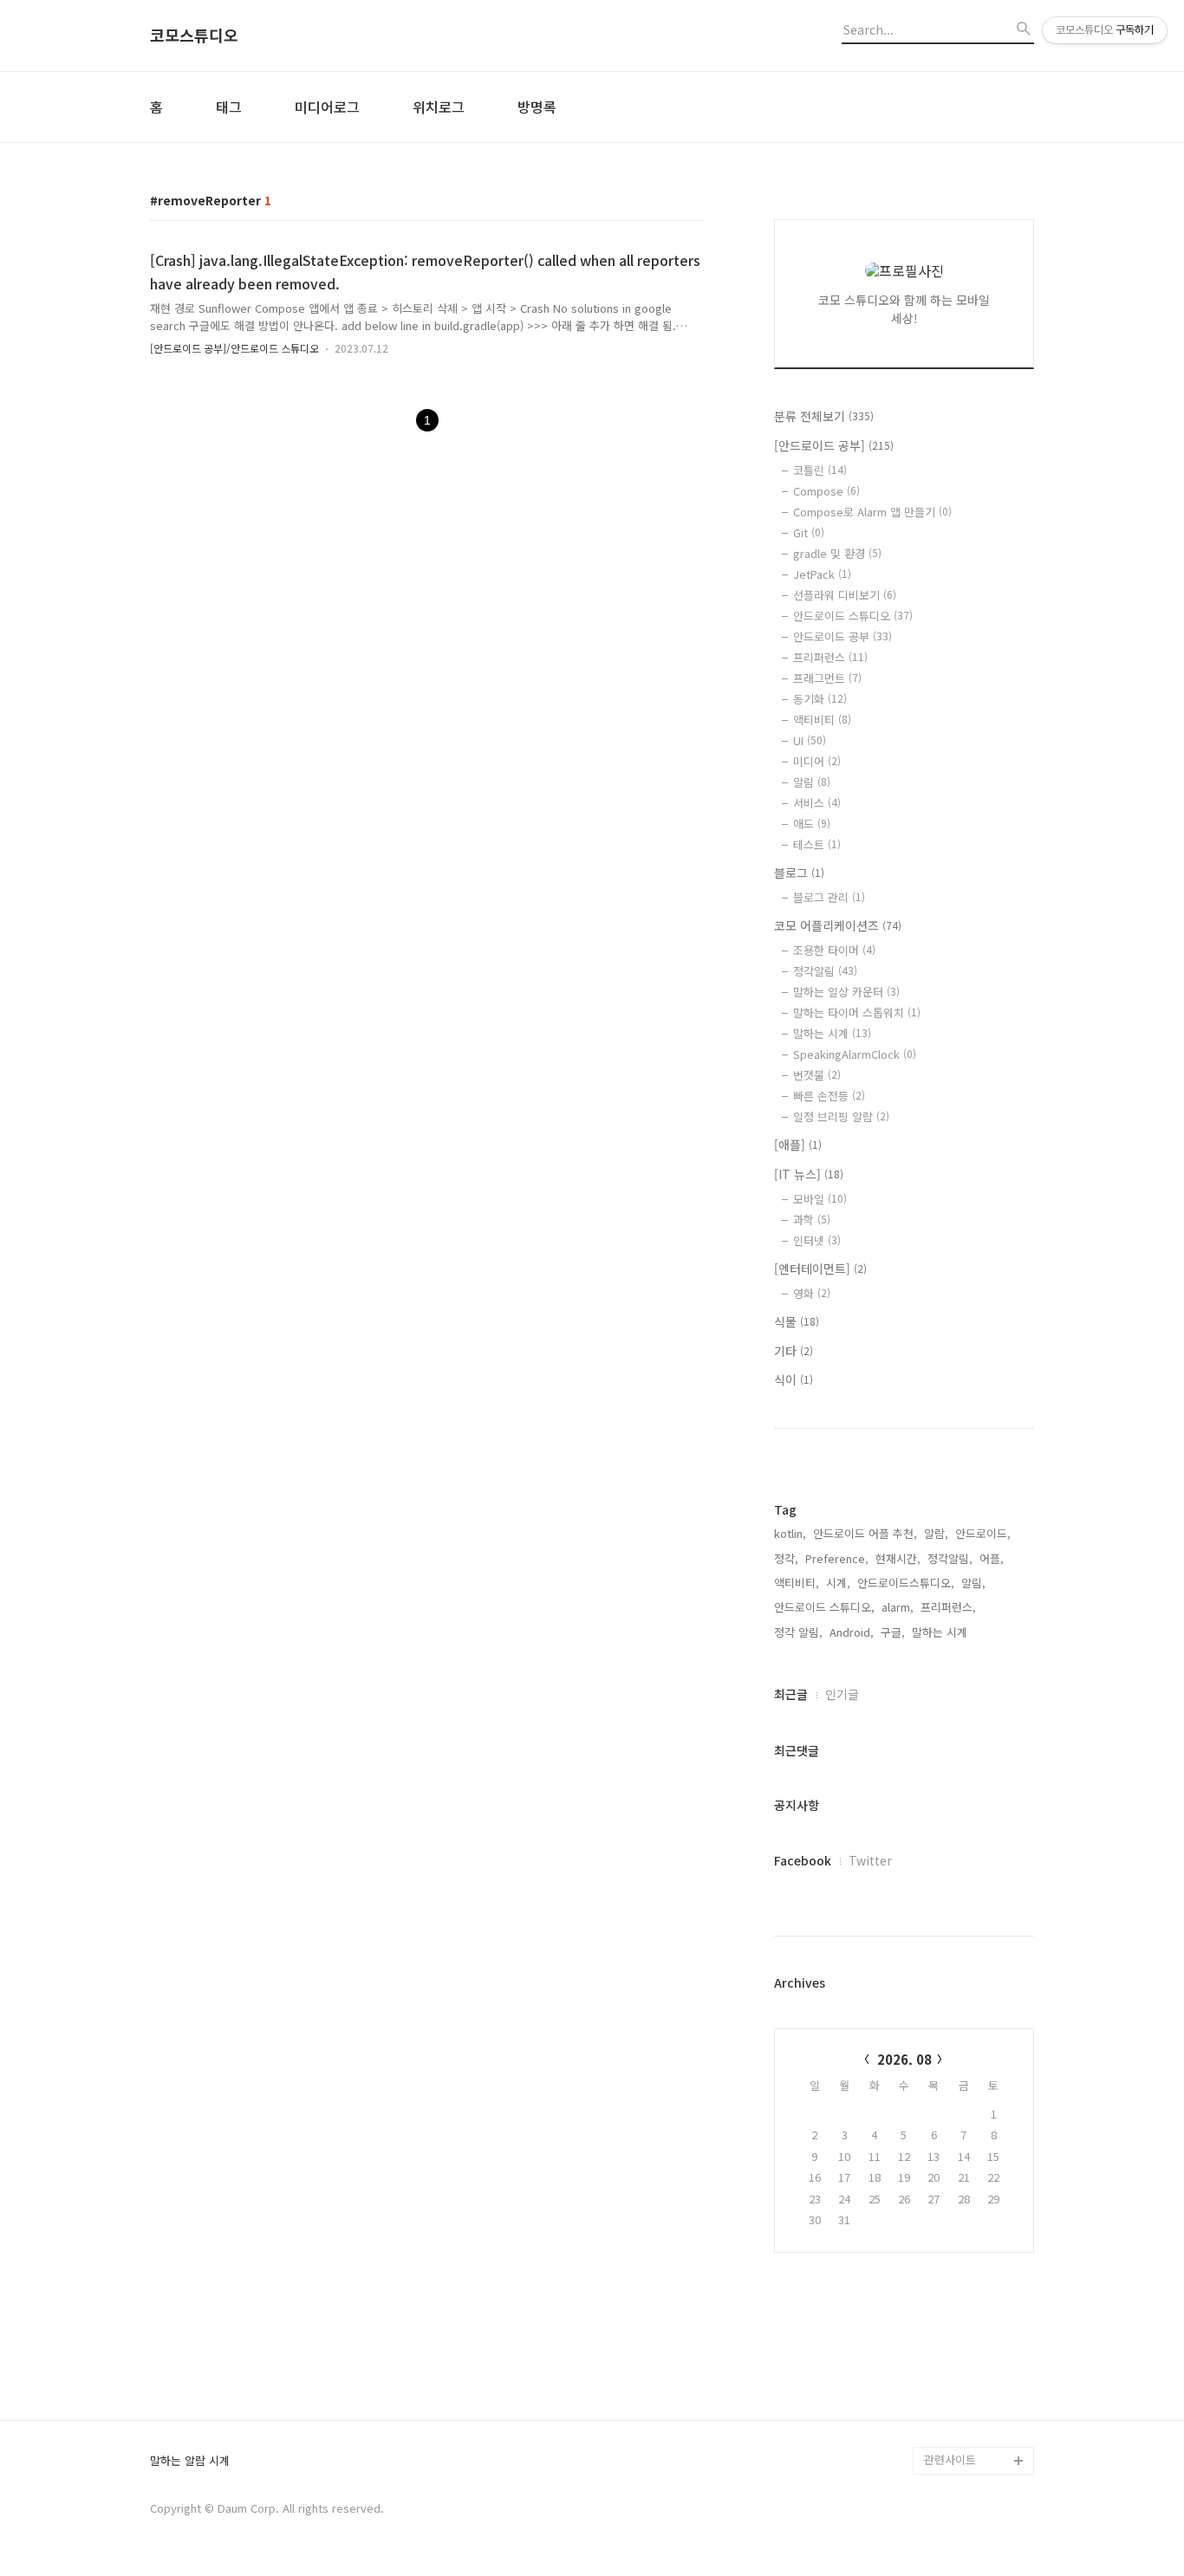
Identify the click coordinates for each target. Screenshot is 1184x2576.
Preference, (837, 1558)
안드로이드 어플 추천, (865, 1533)
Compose (826, 491)
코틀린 (820, 470)
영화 (812, 1293)
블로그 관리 (829, 897)
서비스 (817, 803)
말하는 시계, (941, 1632)
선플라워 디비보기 (845, 595)
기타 (794, 1351)
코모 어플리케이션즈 (838, 925)
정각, (786, 1558)
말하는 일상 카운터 (846, 992)
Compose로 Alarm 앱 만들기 (872, 512)
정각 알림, (798, 1632)
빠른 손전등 (829, 1096)
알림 (812, 782)
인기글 (842, 1694)
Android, (852, 1632)
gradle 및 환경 (837, 553)
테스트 (817, 844)
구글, (893, 1632)
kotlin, (790, 1533)
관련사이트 (950, 2459)
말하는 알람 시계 (190, 2461)
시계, (838, 1583)
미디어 (817, 761)
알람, (936, 1533)
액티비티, (797, 1583)
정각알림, (950, 1558)
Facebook (803, 1860)
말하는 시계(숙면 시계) (979, 2405)
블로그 (799, 873)
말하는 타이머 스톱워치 (857, 1012)
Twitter (870, 1860)
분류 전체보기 (824, 416)
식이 (794, 1379)
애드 (812, 824)
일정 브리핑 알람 (841, 1116)
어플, (992, 1558)
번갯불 (817, 1075)
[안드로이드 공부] (834, 445)
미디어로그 (327, 107)
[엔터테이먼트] (820, 1269)
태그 (229, 107)
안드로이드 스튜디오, (824, 1607)
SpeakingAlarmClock (855, 1054)
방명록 (537, 107)
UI (810, 740)
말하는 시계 (832, 1033)
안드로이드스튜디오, (906, 1583)
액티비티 (822, 720)
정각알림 (825, 971)
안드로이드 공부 (842, 636)
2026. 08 (904, 2059)
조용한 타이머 (834, 950)
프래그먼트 (827, 678)
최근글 (791, 1694)
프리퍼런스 (830, 657)
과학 (812, 1220)
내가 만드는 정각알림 (975, 2377)
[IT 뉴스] (809, 1174)
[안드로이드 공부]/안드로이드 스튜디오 (234, 348)
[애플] (798, 1145)
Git (809, 532)
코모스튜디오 (194, 36)
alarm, (898, 1607)
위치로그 (439, 107)
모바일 (820, 1199)
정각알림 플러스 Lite (975, 2433)
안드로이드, (983, 1533)
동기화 (820, 699)
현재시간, (898, 1558)
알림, (973, 1583)
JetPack (822, 574)
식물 (797, 1321)
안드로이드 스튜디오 (853, 616)
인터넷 (817, 1240)
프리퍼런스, (948, 1607)
